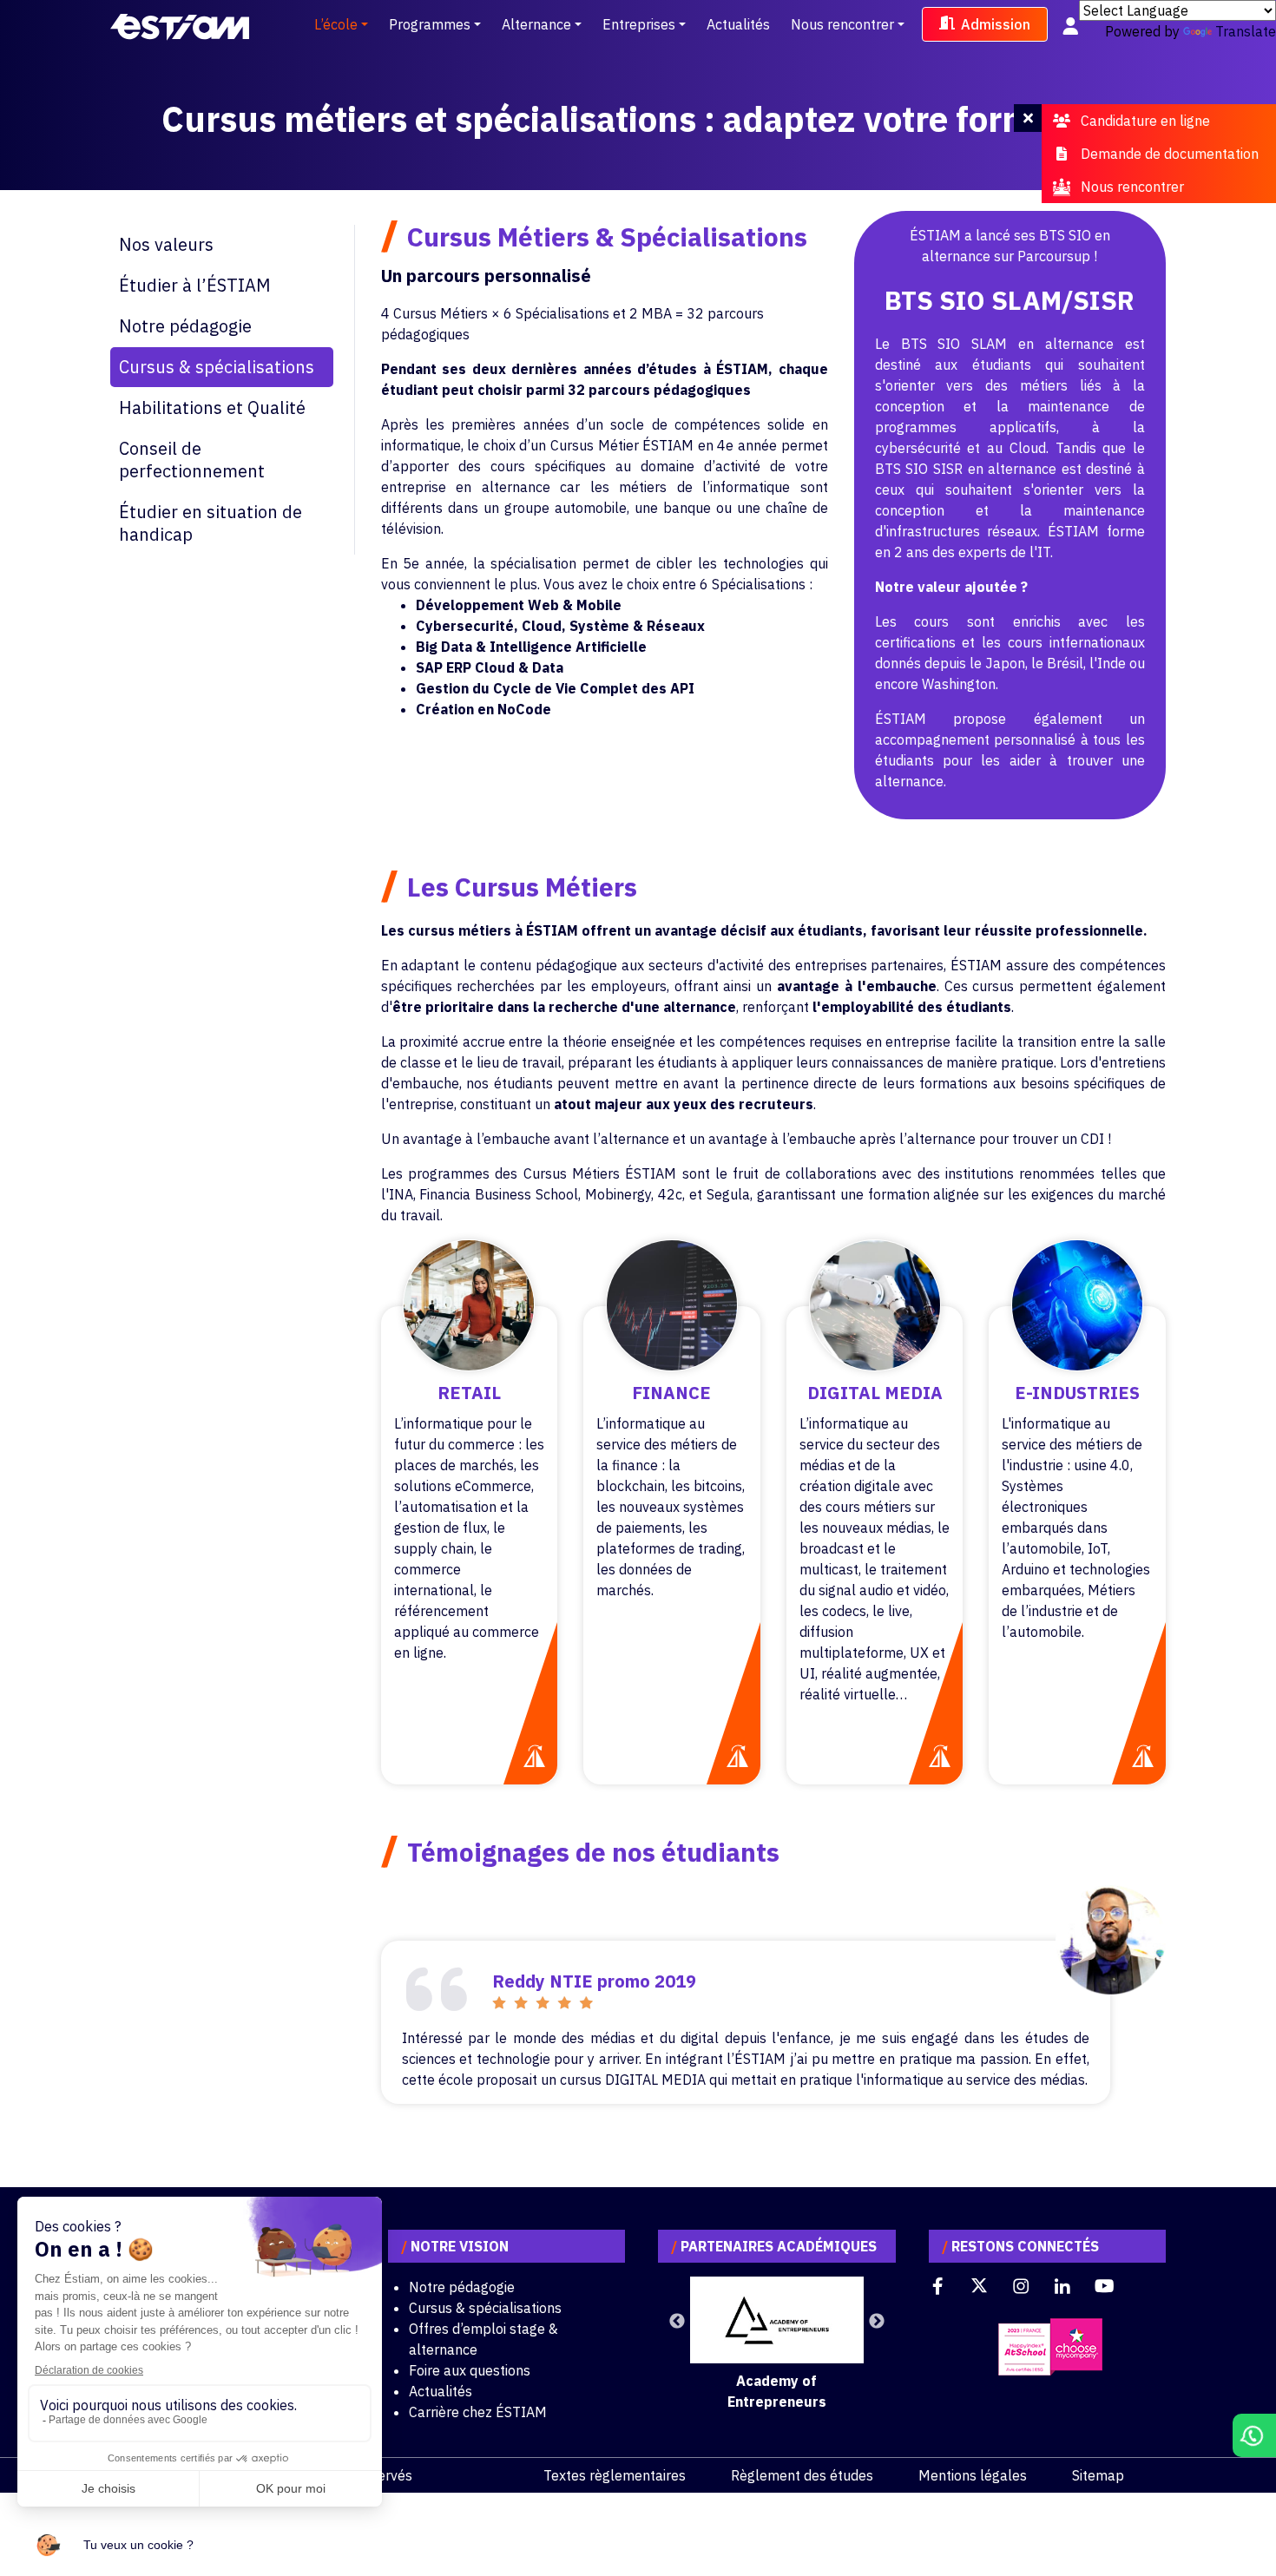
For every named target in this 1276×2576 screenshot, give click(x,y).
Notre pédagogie (185, 326)
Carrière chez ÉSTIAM (478, 2412)
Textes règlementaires (615, 2475)
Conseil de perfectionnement (192, 460)
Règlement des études (802, 2475)
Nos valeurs (166, 244)
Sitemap (1098, 2475)
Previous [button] (677, 2322)
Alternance (536, 24)
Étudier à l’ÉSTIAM (195, 285)
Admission (996, 24)
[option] (777, 2344)
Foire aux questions (470, 2370)
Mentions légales (973, 2475)
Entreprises (639, 24)
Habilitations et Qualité (212, 407)
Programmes (430, 24)
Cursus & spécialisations (217, 367)
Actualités (738, 24)
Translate (1246, 31)
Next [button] (877, 2322)
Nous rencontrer (842, 24)
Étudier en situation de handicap (210, 523)
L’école (336, 24)
